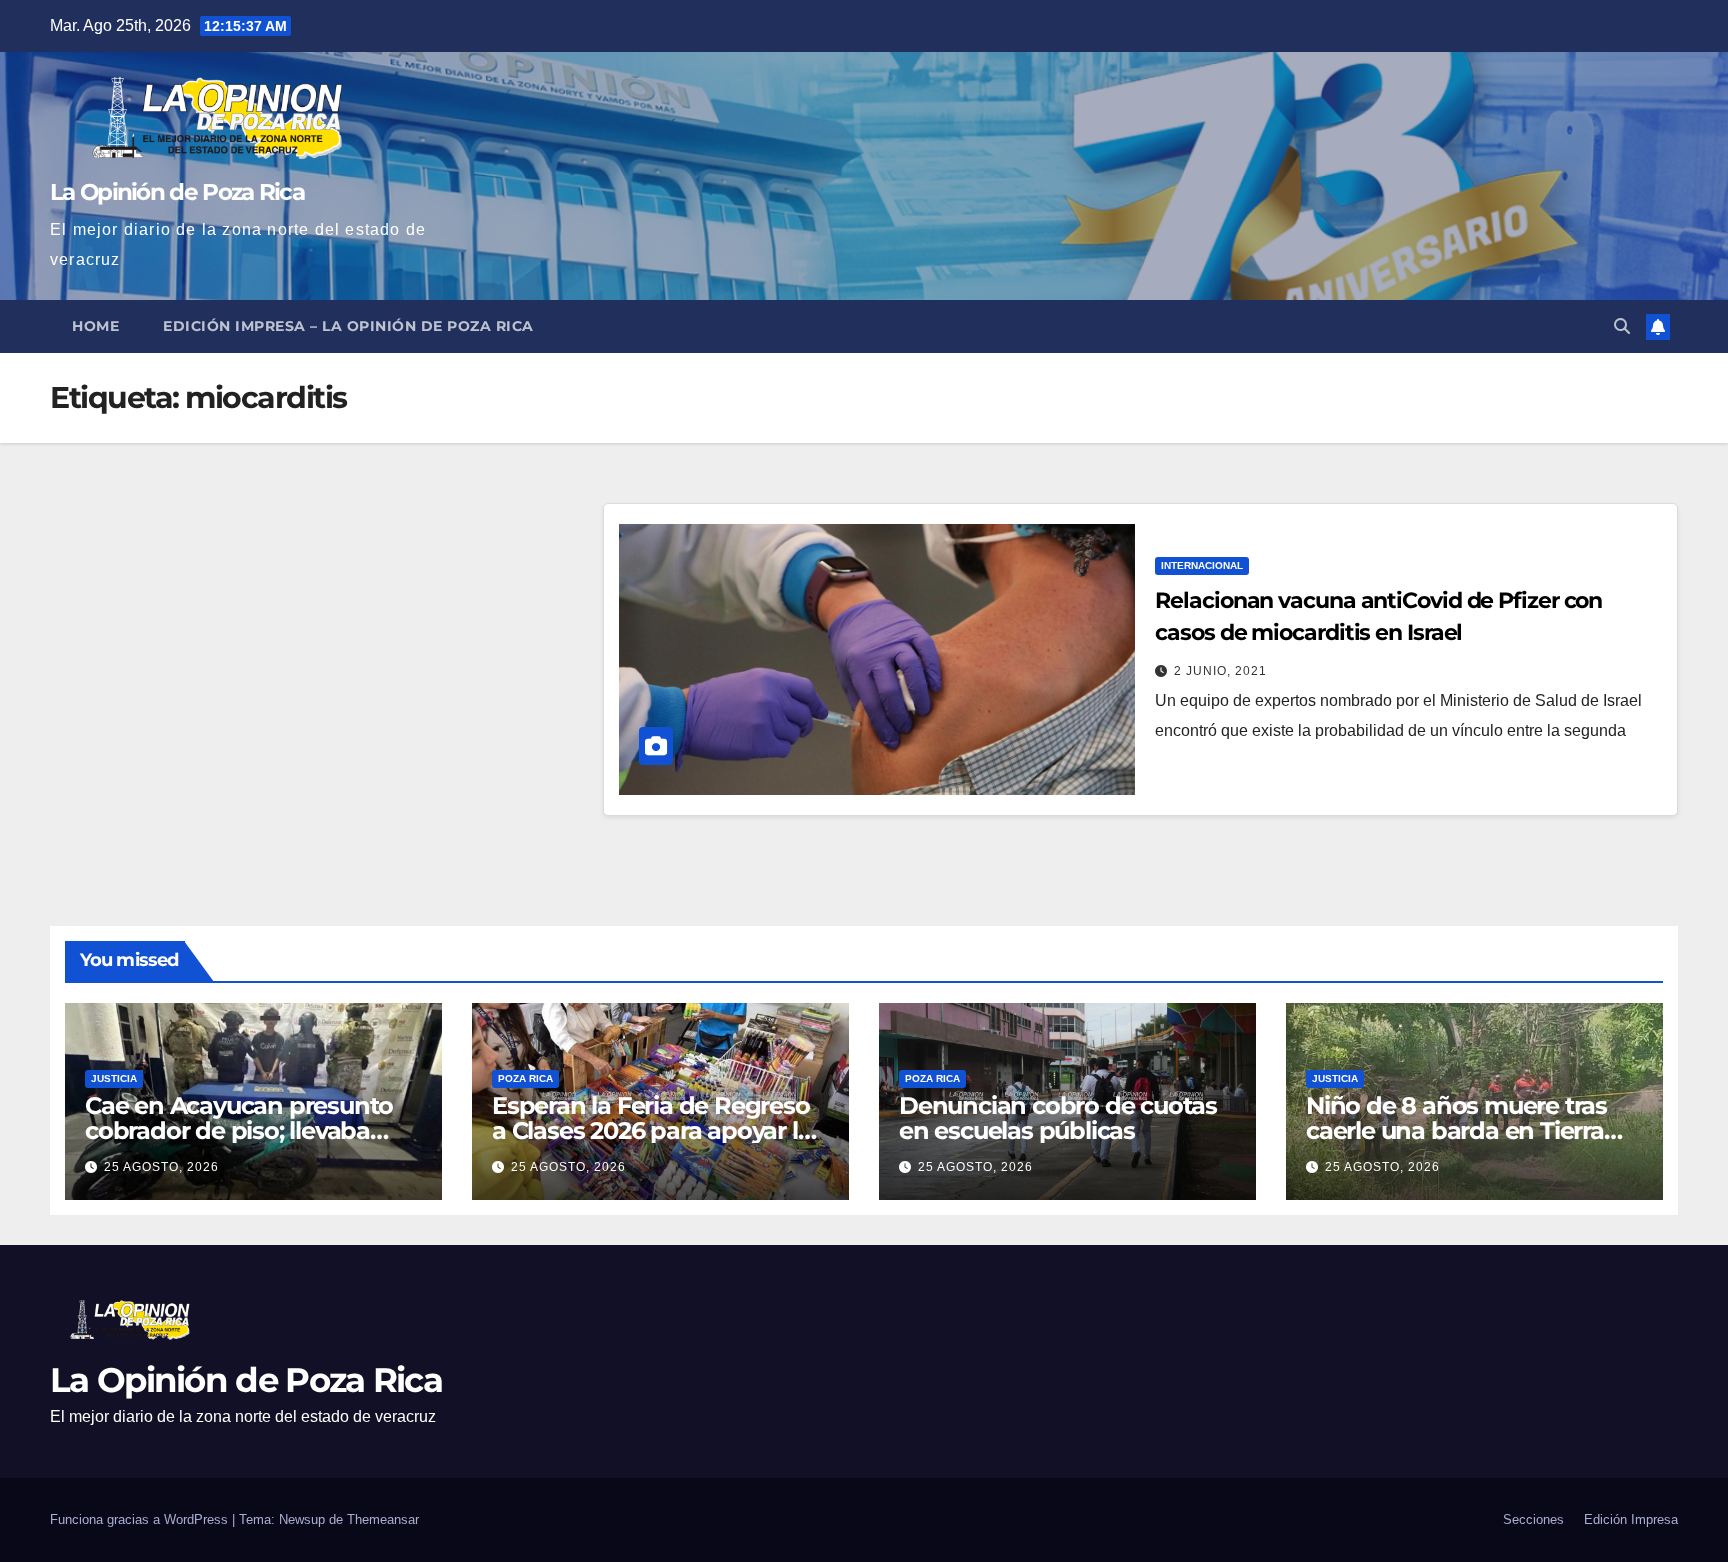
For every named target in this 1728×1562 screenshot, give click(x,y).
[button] (1622, 326)
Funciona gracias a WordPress (141, 1519)
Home (95, 326)
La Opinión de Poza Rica (177, 192)
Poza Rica (525, 1078)
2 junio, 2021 (1220, 671)
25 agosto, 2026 (161, 1167)
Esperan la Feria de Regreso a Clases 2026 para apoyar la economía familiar (651, 1130)
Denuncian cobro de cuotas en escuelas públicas (1058, 1118)
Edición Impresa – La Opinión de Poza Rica (348, 326)
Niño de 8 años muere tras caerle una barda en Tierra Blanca (1456, 1130)
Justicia (114, 1078)
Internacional (1202, 565)
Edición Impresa (1631, 1519)
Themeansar (383, 1519)
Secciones (1533, 1519)
